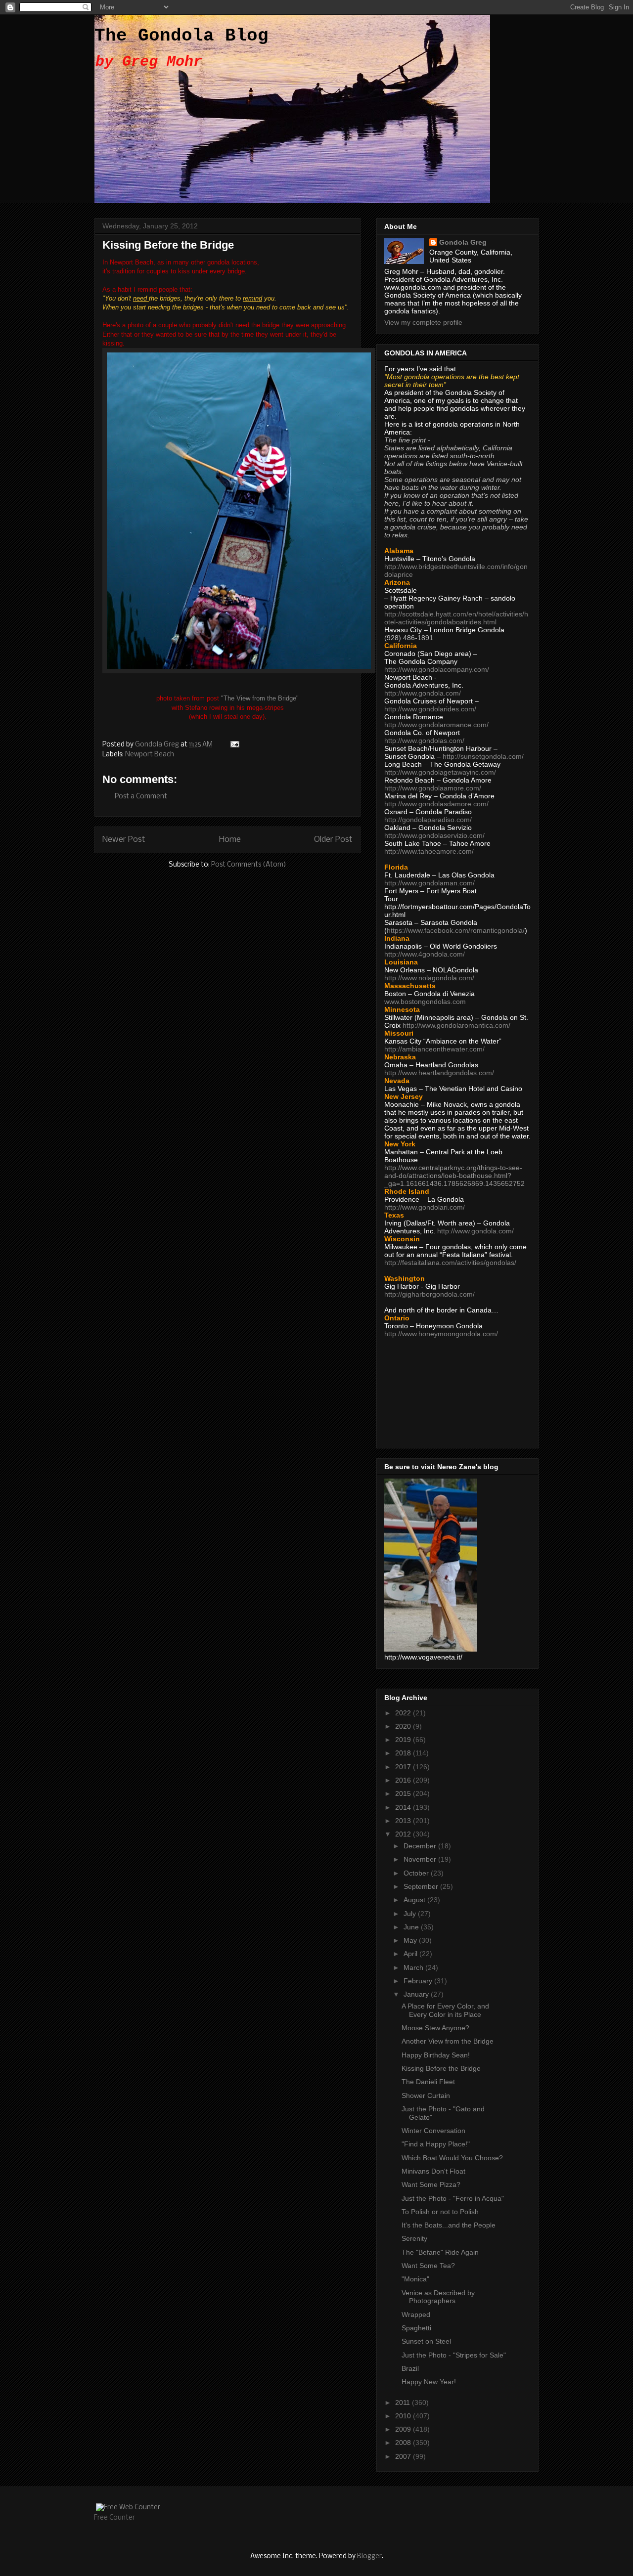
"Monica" (415, 2279)
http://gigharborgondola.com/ (430, 1294)
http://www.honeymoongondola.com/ (441, 1334)
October (417, 1873)
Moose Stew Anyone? (435, 2028)
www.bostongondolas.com (425, 1002)
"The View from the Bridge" (260, 698)
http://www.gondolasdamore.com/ (436, 804)
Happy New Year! (429, 2382)
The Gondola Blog (181, 36)
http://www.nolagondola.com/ (429, 978)
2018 (404, 1753)
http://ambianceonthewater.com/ (434, 1049)
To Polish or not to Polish (440, 2212)
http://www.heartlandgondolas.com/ (439, 1073)
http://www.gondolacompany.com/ (437, 669)
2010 (404, 2416)
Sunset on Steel (426, 2341)
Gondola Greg (463, 242)
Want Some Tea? (428, 2266)
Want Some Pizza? (431, 2184)
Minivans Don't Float (433, 2171)
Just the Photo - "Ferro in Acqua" (453, 2198)
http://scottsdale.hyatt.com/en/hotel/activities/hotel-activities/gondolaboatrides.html (456, 618)
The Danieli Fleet (428, 2082)
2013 (404, 1821)
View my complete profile (423, 322)
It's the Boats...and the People (449, 2225)
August (415, 1900)
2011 (404, 2402)
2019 (404, 1740)
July (411, 1914)
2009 (404, 2429)
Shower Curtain (426, 2096)
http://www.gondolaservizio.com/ (434, 835)
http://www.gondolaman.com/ (430, 883)
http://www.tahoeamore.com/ (429, 851)
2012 (404, 1834)
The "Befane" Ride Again (440, 2252)
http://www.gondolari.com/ (425, 1207)
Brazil (410, 2368)
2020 (404, 1726)
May (411, 1940)
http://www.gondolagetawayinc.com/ (440, 772)
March (414, 1967)
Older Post (333, 840)
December (421, 1846)
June (412, 1927)
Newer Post (124, 840)
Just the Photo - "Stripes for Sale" (454, 2355)
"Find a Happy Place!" (436, 2144)
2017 (404, 1767)
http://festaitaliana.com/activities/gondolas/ (450, 1263)
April (411, 1954)
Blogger (369, 2556)
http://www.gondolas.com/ (424, 741)
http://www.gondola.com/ (423, 693)
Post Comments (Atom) (249, 865)
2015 (404, 1793)
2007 (404, 2456)
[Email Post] (234, 745)
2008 (404, 2443)
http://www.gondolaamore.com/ (433, 788)
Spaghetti (416, 2328)
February (419, 1981)
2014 (404, 1807)
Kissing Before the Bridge (441, 2068)
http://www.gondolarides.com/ (430, 709)
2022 (404, 1713)
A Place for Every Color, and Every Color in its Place (445, 2010)
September (422, 1886)
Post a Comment (141, 797)
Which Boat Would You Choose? (452, 2158)
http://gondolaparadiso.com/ (428, 820)
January (417, 1994)
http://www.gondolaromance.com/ (436, 725)
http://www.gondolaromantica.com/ (456, 1025)
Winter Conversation (433, 2131)
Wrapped (416, 2314)
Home (230, 840)
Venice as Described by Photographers (438, 2297)
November (421, 1859)
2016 (404, 1780)
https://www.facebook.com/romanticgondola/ (456, 930)
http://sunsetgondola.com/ (483, 756)
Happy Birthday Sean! (436, 2055)
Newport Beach (150, 755)
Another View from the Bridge (448, 2041)
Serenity (414, 2238)
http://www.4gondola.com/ (425, 954)
